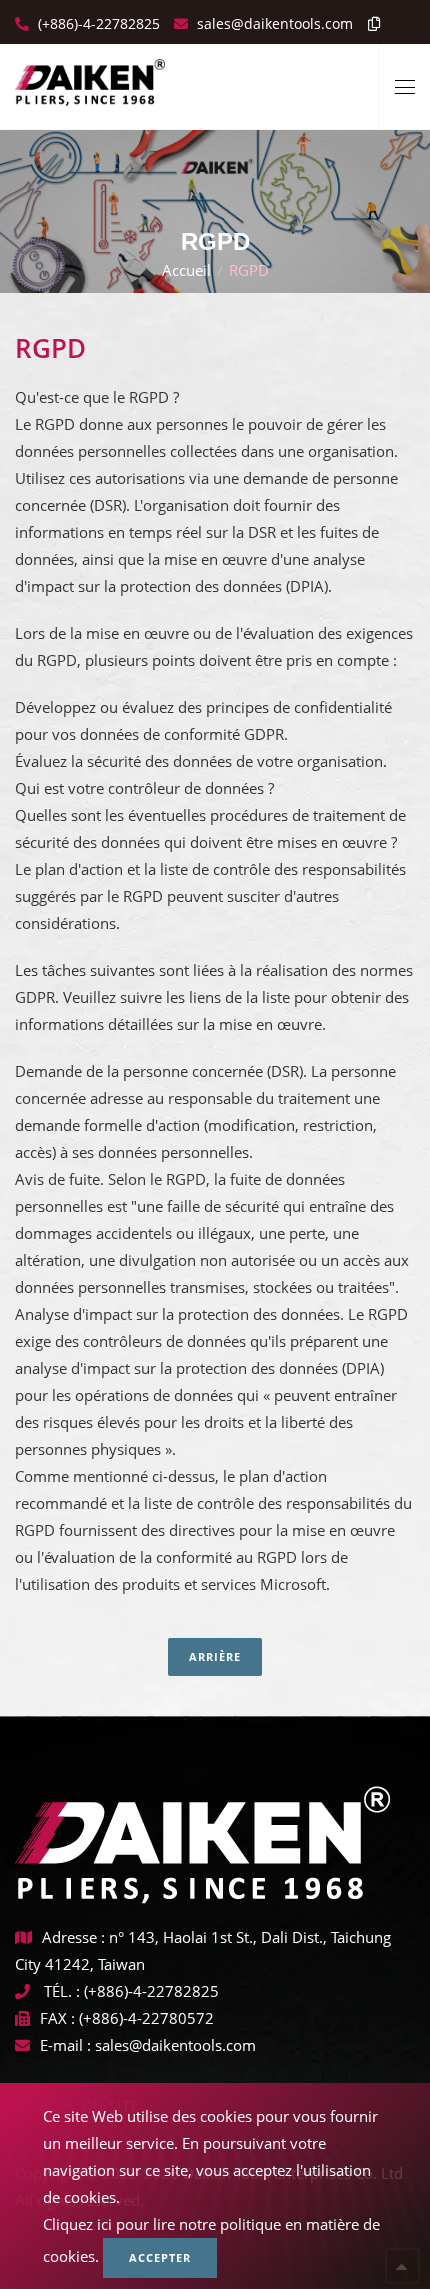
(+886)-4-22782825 (97, 23)
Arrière (215, 1656)
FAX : (57, 2018)
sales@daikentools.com (175, 2045)
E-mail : (65, 2045)
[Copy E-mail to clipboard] (369, 23)
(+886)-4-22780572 (146, 2018)
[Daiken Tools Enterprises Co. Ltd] (90, 75)
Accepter (160, 2257)
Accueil (186, 270)
